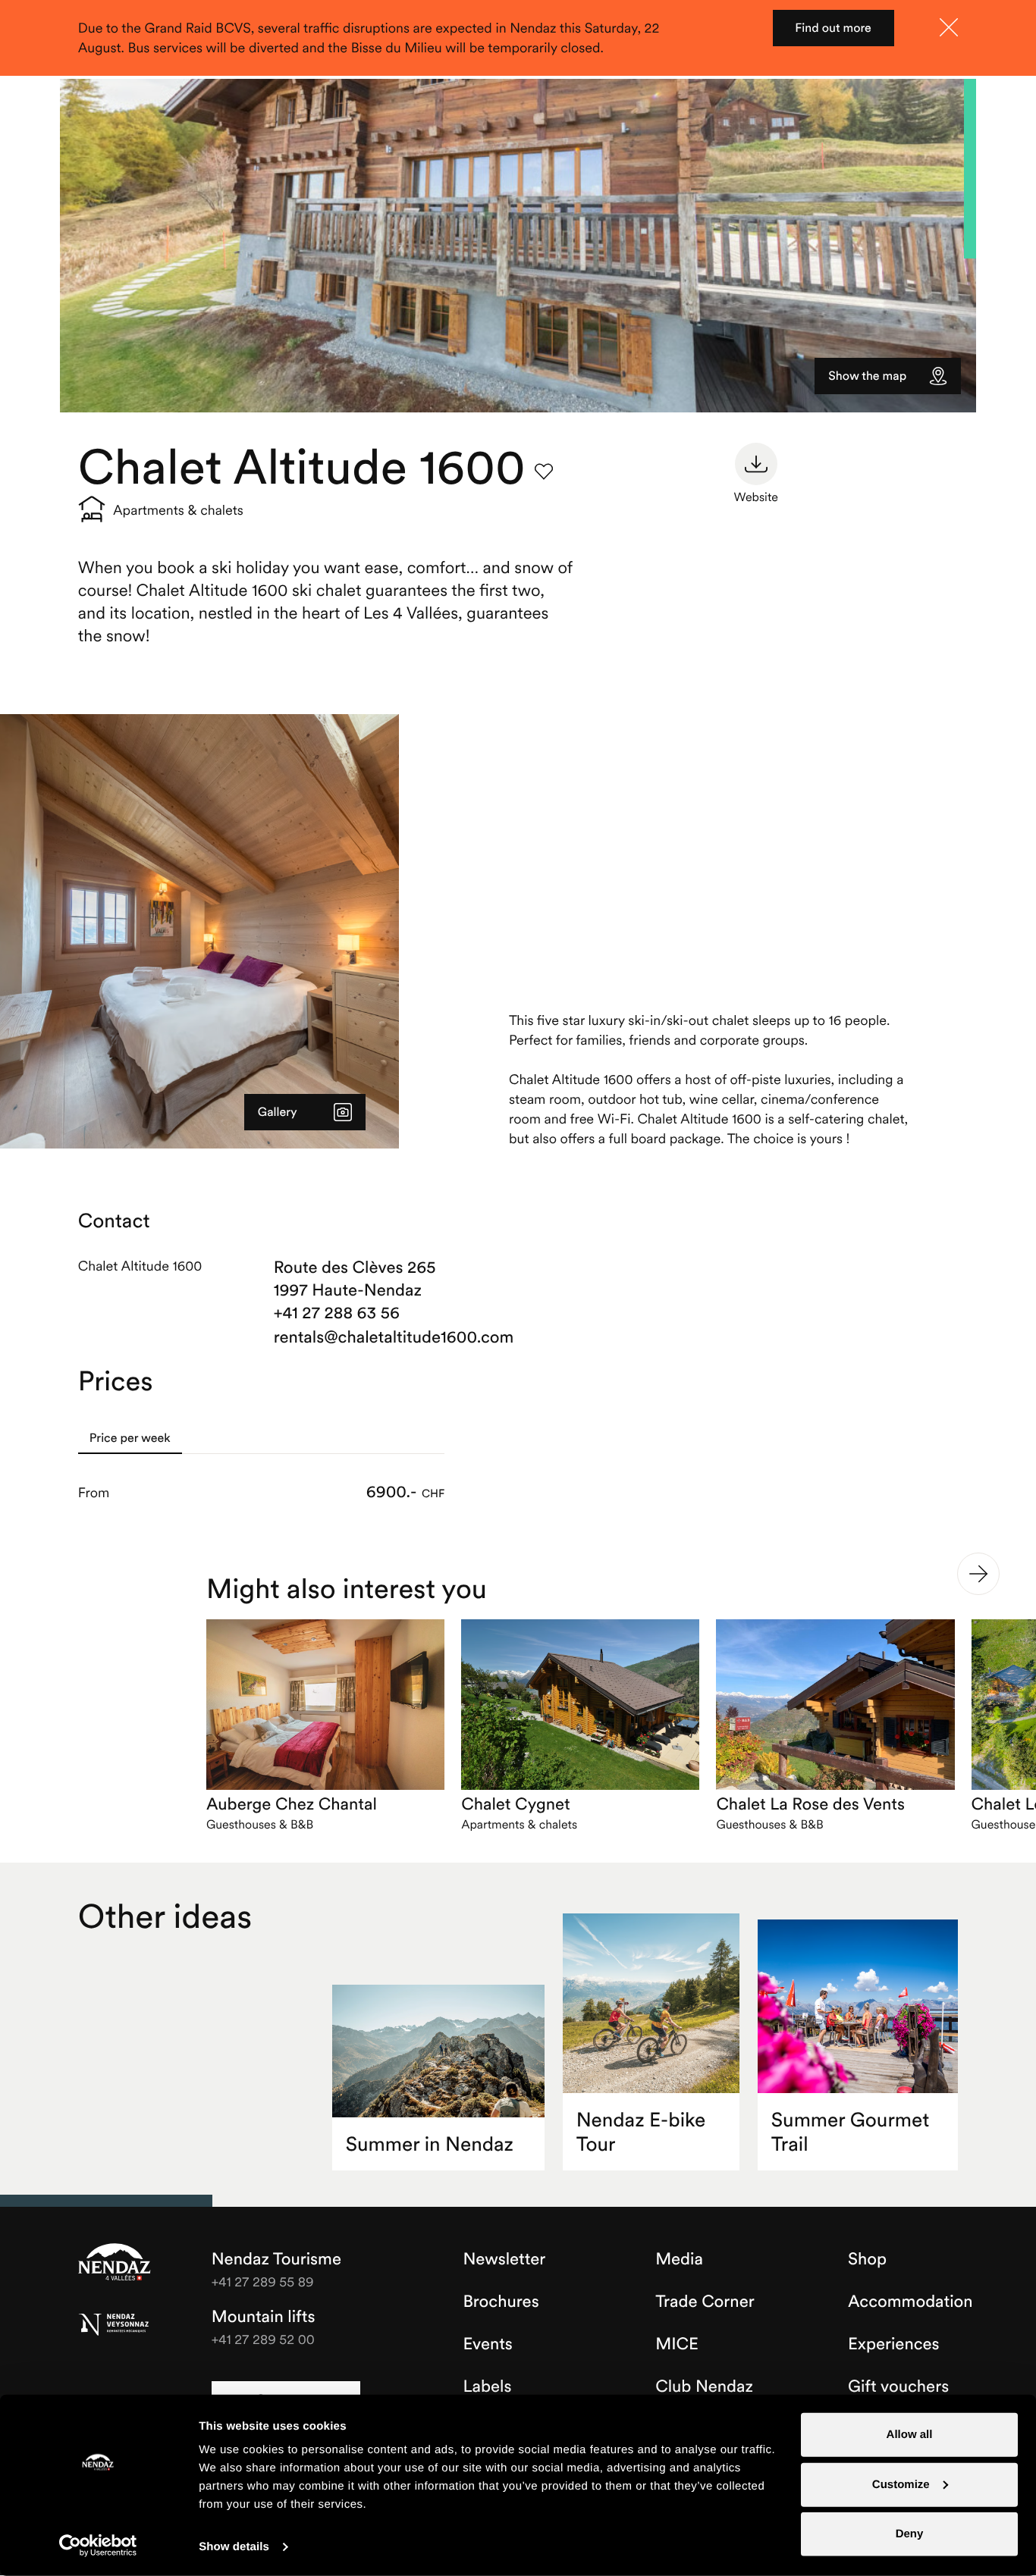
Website (756, 497)
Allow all (910, 2435)
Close (949, 27)
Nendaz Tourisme (115, 2263)
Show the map (867, 376)
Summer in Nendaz (430, 2144)
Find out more (833, 28)
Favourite (544, 472)
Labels (487, 2386)
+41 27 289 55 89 (263, 2281)
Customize (901, 2484)
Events (487, 2344)
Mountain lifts (264, 2317)
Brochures (501, 2302)
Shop (867, 2259)
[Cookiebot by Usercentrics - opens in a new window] (98, 2546)
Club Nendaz (704, 2386)
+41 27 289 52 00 (263, 2339)
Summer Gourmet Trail (850, 2132)
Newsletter (504, 2259)
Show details (234, 2547)
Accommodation (910, 2302)
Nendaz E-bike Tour (641, 2132)
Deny (910, 2534)
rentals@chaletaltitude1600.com (359, 1337)
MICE (677, 2344)
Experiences (894, 2344)
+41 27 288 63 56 (337, 1313)
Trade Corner (705, 2302)
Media (679, 2259)
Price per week (130, 1438)
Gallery (278, 1112)
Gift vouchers (898, 2386)
